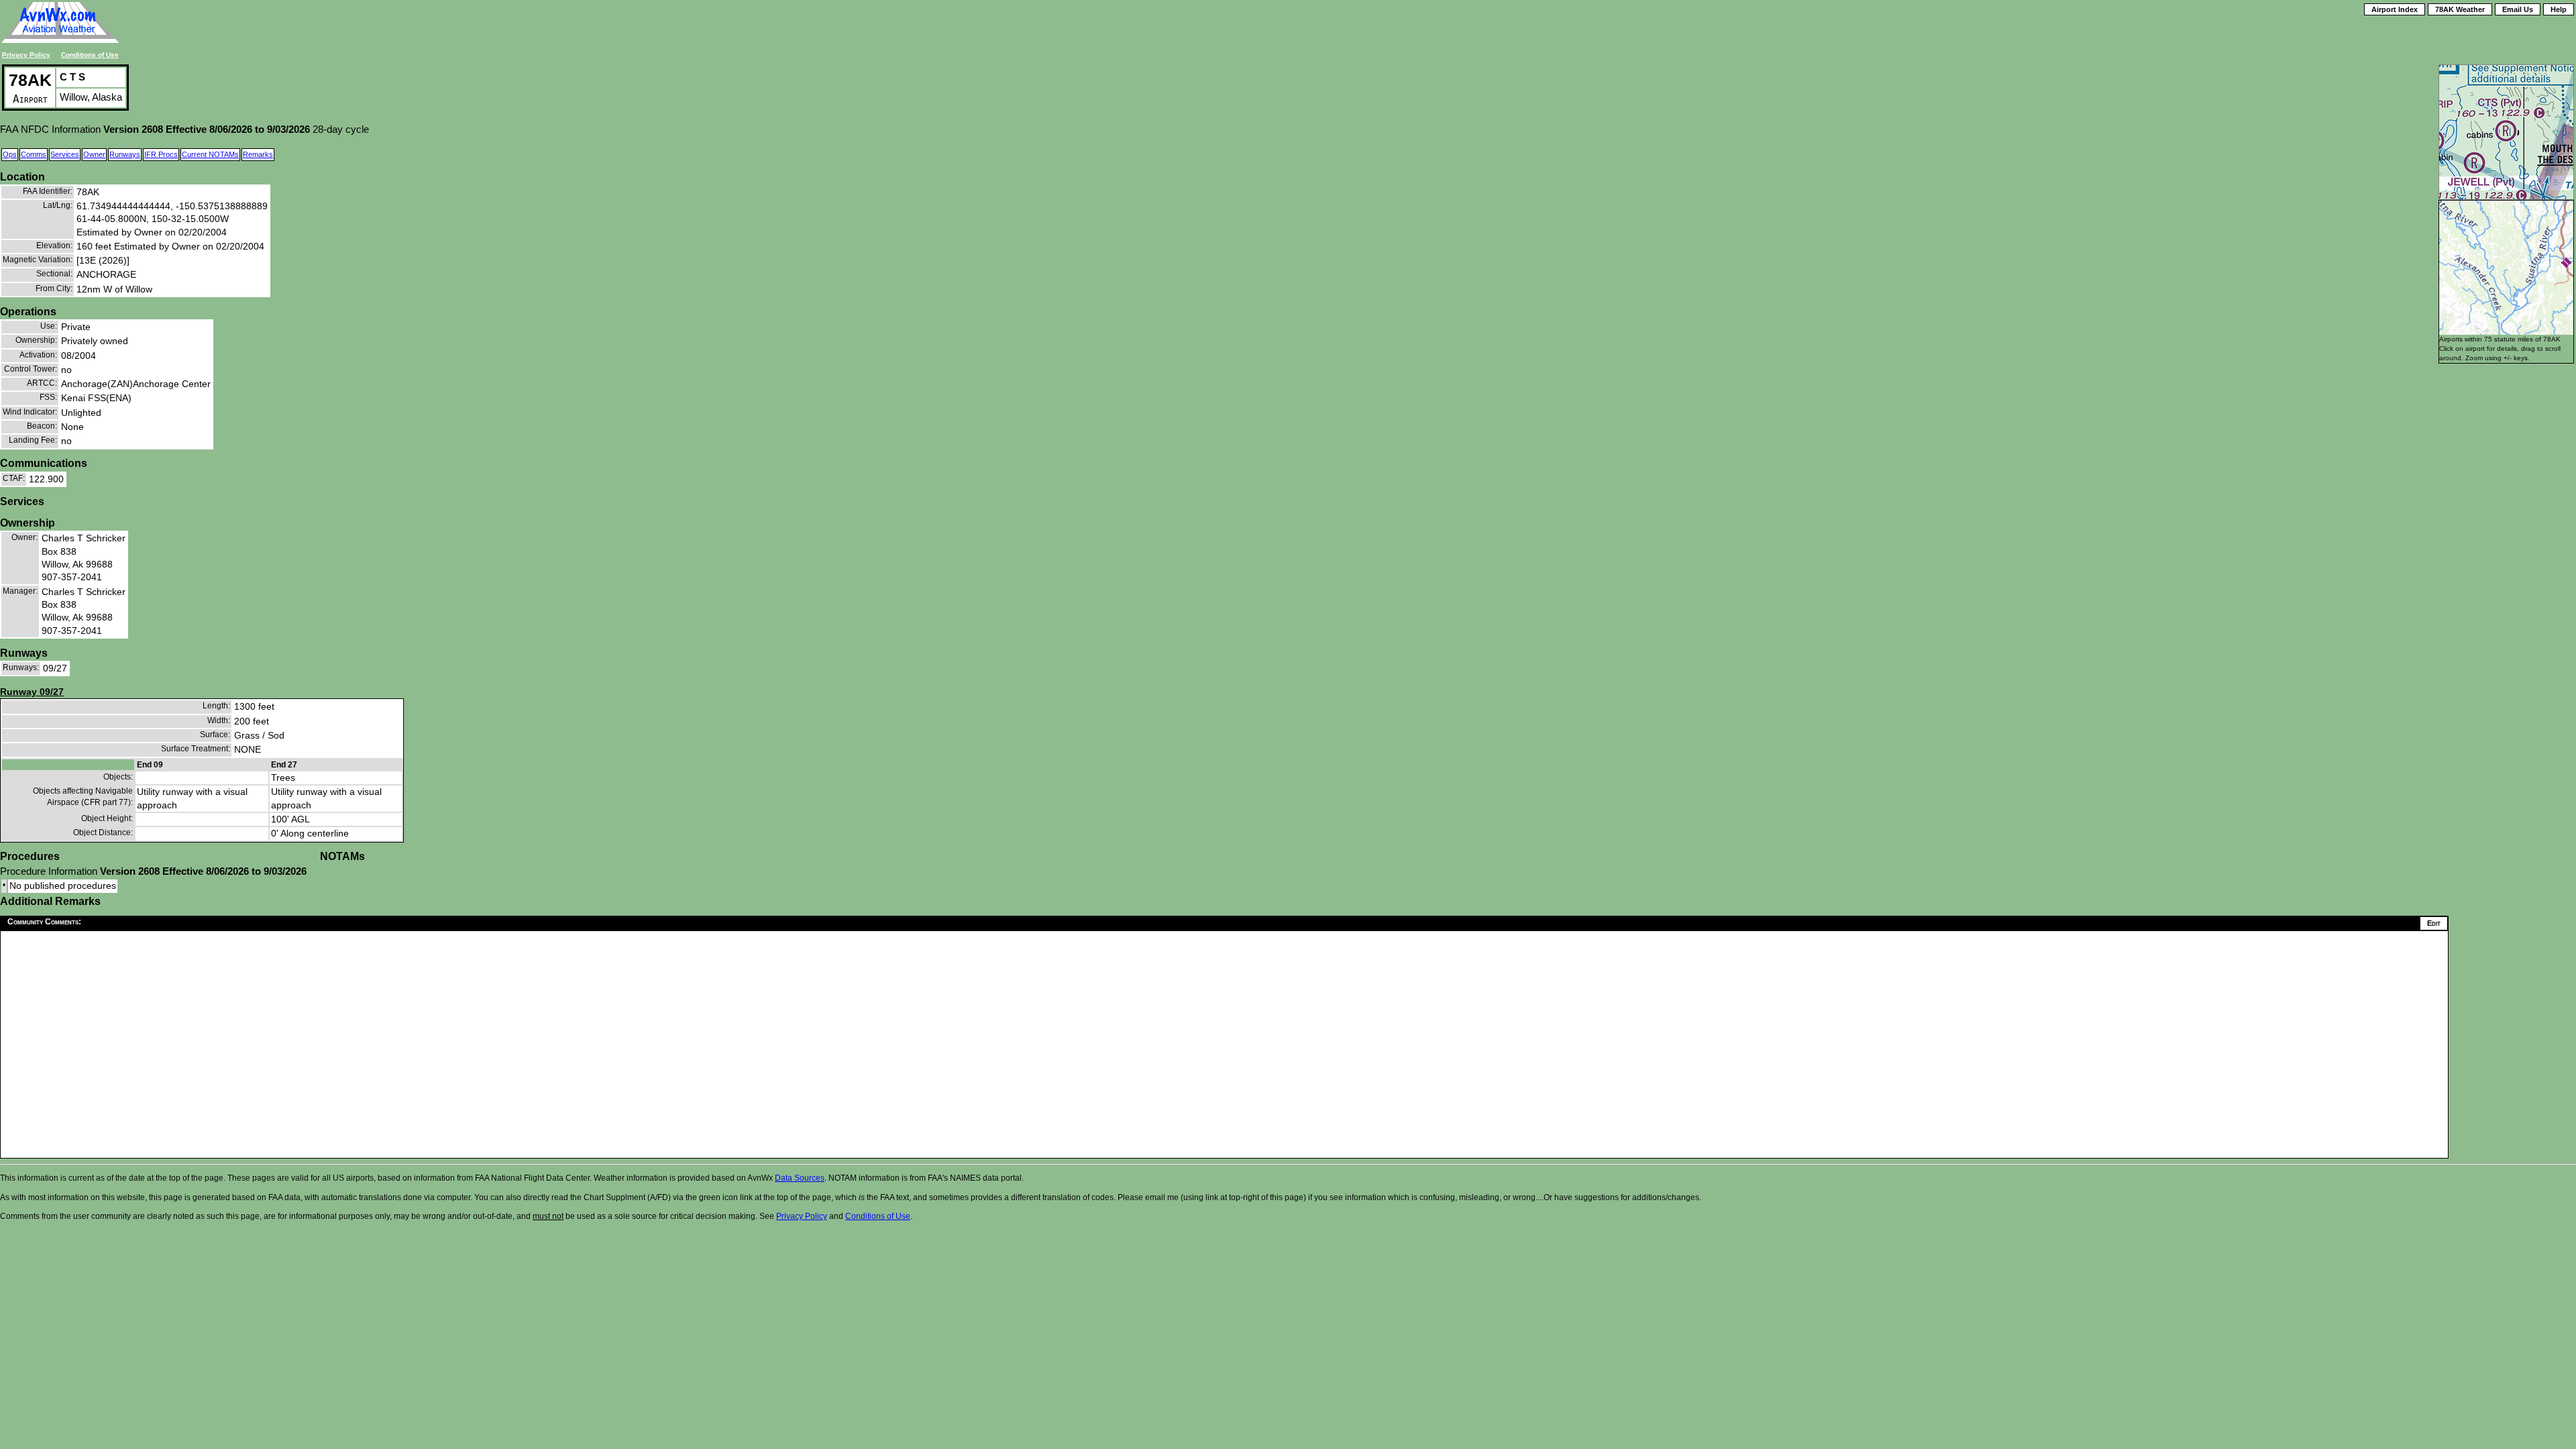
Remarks (258, 154)
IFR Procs (161, 154)
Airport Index (2395, 9)
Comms (34, 154)
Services (65, 154)
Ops (10, 154)
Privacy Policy (26, 55)
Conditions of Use (90, 55)
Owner (94, 154)
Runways (125, 154)
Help (2559, 9)
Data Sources (800, 1178)
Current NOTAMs (210, 154)
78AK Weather (2460, 9)
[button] (2566, 263)
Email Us (2518, 9)
